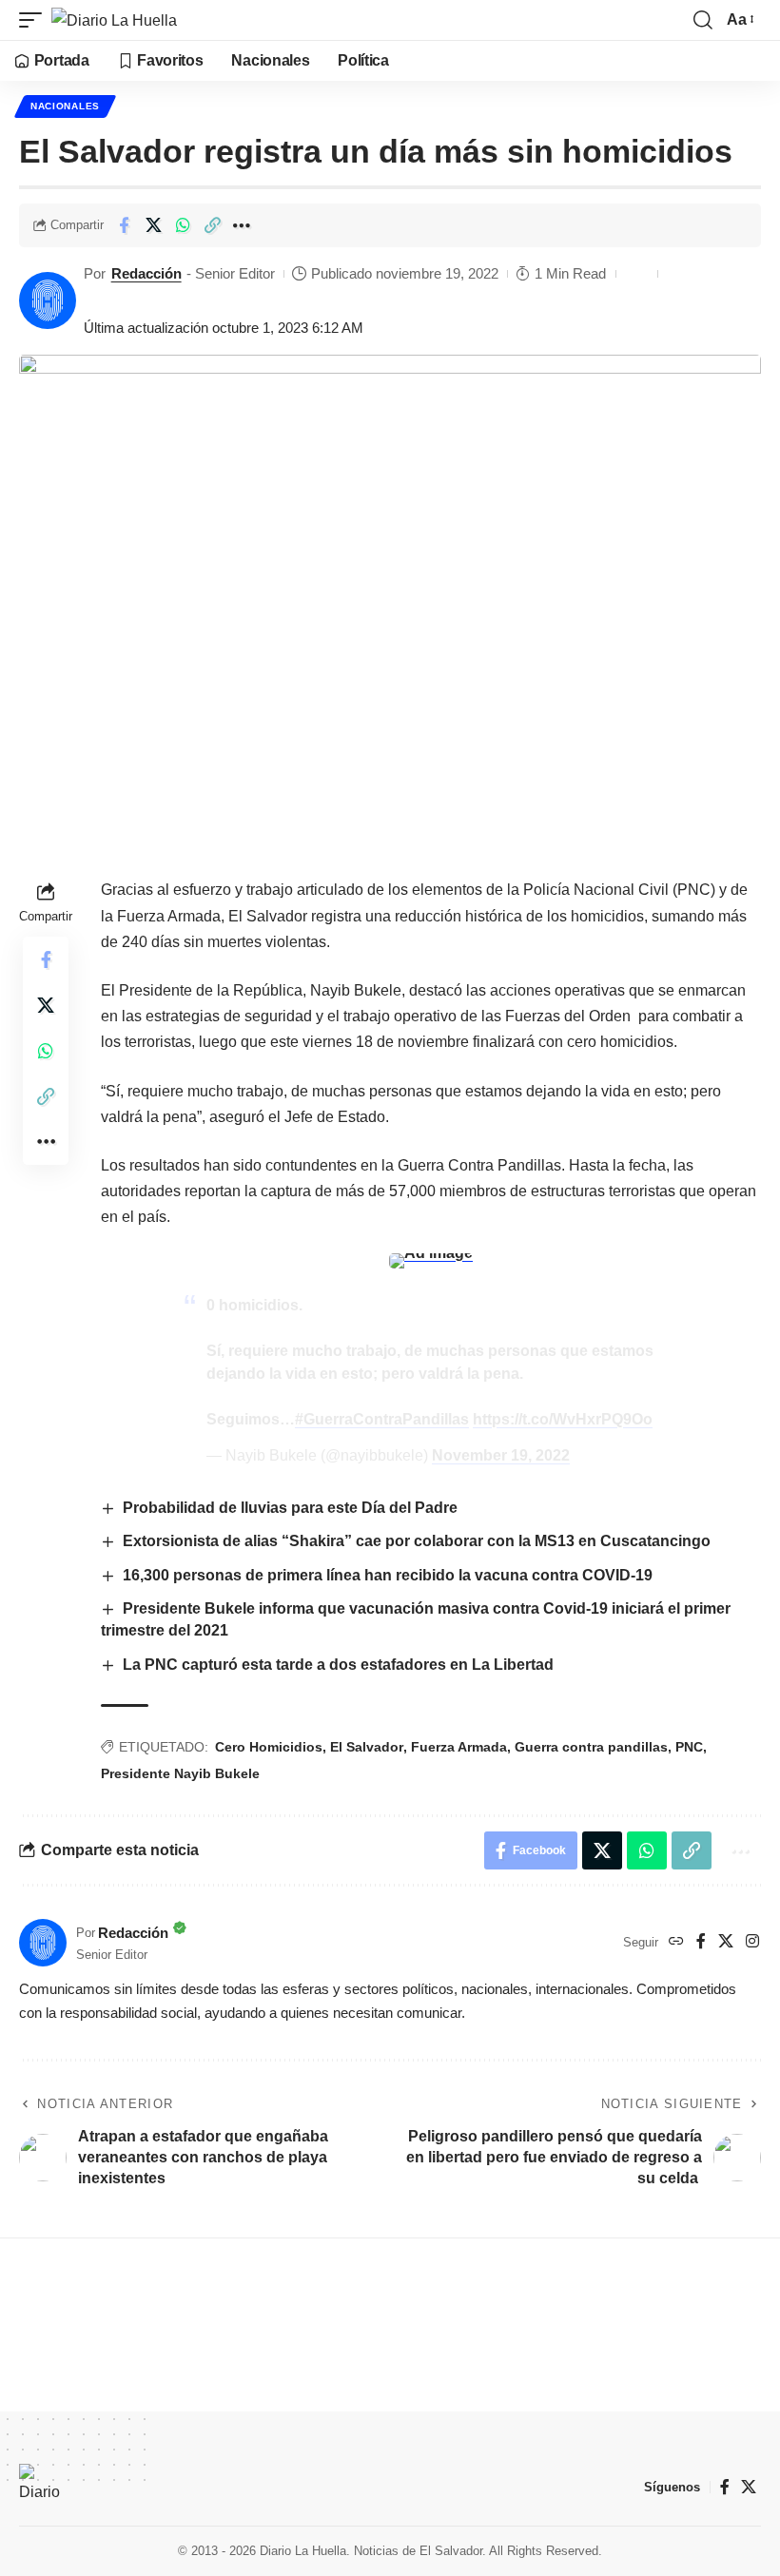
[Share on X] (153, 225)
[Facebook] (701, 1942)
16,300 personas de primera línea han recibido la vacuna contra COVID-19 (388, 1575)
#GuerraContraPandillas (382, 1419)
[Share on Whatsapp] (183, 225)
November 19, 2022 (501, 1455)
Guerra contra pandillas (591, 1747)
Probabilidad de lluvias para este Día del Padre (290, 1508)
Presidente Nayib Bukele (180, 1773)
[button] (35, 20)
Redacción (146, 273)
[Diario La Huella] (114, 20)
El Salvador (367, 1747)
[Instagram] (752, 1942)
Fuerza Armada (459, 1747)
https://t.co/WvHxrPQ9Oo (563, 1419)
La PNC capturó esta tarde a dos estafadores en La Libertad (338, 1665)
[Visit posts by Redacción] (48, 300)
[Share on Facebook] (124, 225)
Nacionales (65, 106)
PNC (689, 1747)
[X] (726, 1942)
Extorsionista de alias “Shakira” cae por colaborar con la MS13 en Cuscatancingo (420, 1541)
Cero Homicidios (269, 1747)
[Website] (676, 1942)
